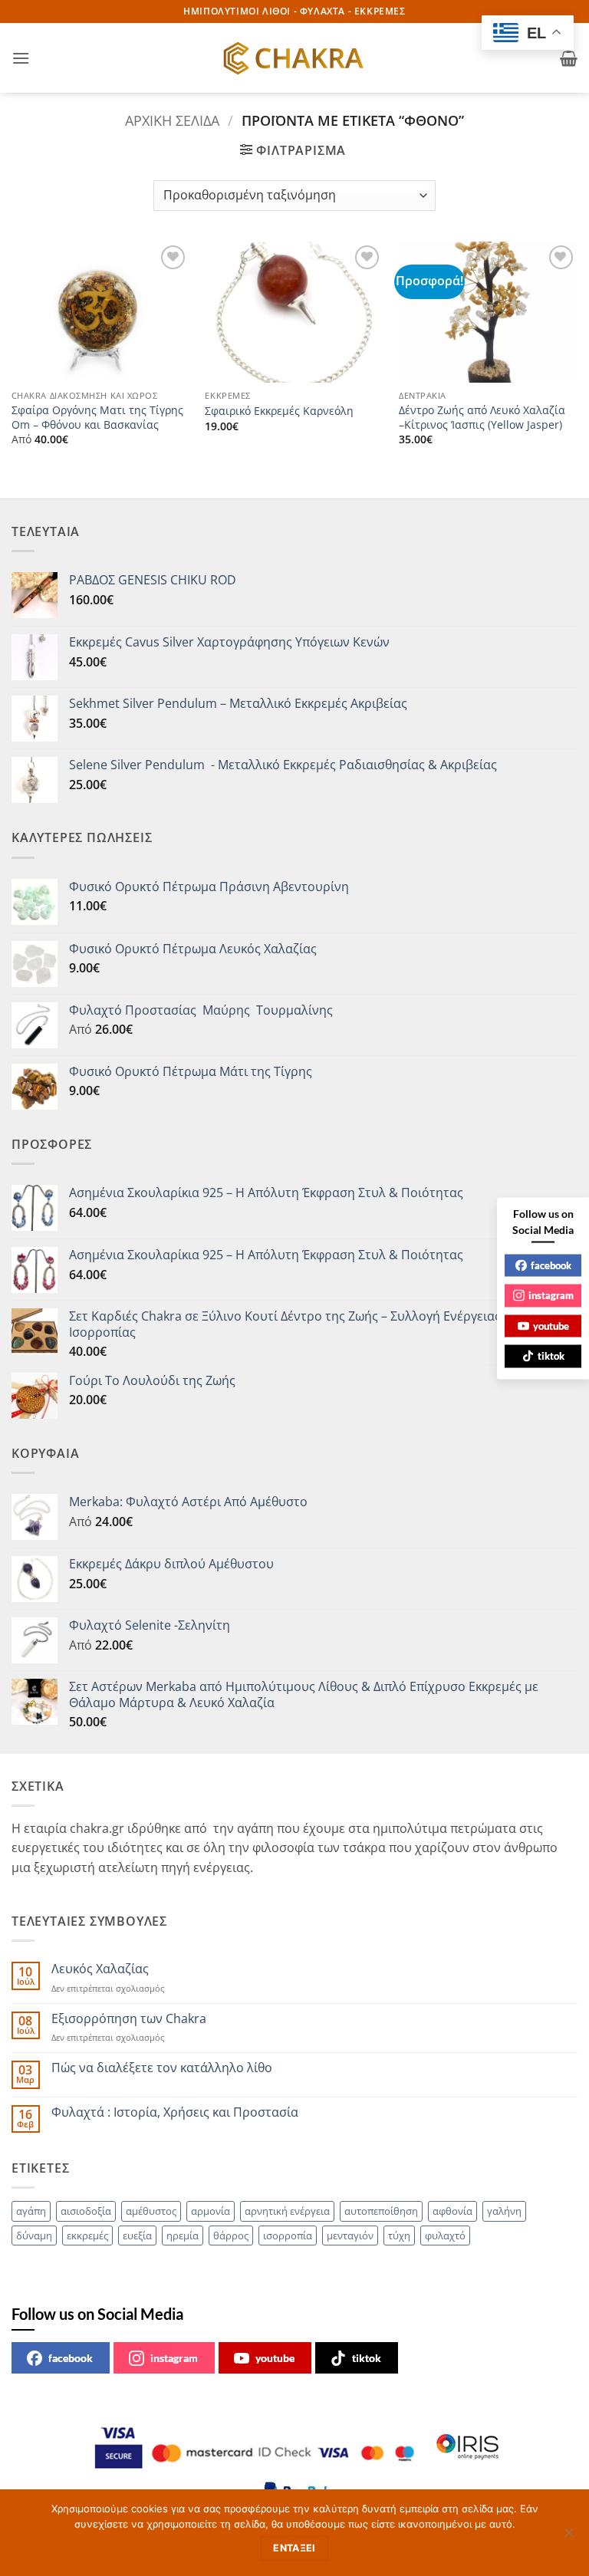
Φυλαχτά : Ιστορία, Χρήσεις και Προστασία (175, 2112)
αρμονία (211, 2211)
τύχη (399, 2235)
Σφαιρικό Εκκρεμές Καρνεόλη (279, 411)
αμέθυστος (151, 2211)
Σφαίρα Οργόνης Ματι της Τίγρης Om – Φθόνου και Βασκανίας (97, 418)
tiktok (367, 2358)
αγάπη (31, 2211)
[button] (21, 58)
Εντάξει (294, 2548)
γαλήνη (504, 2211)
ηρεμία (183, 2235)
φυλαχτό (445, 2235)
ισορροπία (288, 2235)
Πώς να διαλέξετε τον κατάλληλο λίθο (162, 2068)
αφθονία (452, 2211)
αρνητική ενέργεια (287, 2211)
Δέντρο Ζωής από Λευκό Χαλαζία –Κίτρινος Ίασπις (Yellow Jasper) (482, 418)
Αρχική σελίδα (172, 120)
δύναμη (34, 2235)
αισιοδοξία (86, 2211)
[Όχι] (568, 2537)
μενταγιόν (350, 2235)
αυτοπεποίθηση (381, 2211)
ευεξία (137, 2235)
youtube (275, 2358)
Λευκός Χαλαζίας (100, 1969)
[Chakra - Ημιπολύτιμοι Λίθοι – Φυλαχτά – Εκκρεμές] (294, 58)
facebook (71, 2358)
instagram (174, 2358)
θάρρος (231, 2235)
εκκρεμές (87, 2235)
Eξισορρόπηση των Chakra (129, 2019)
